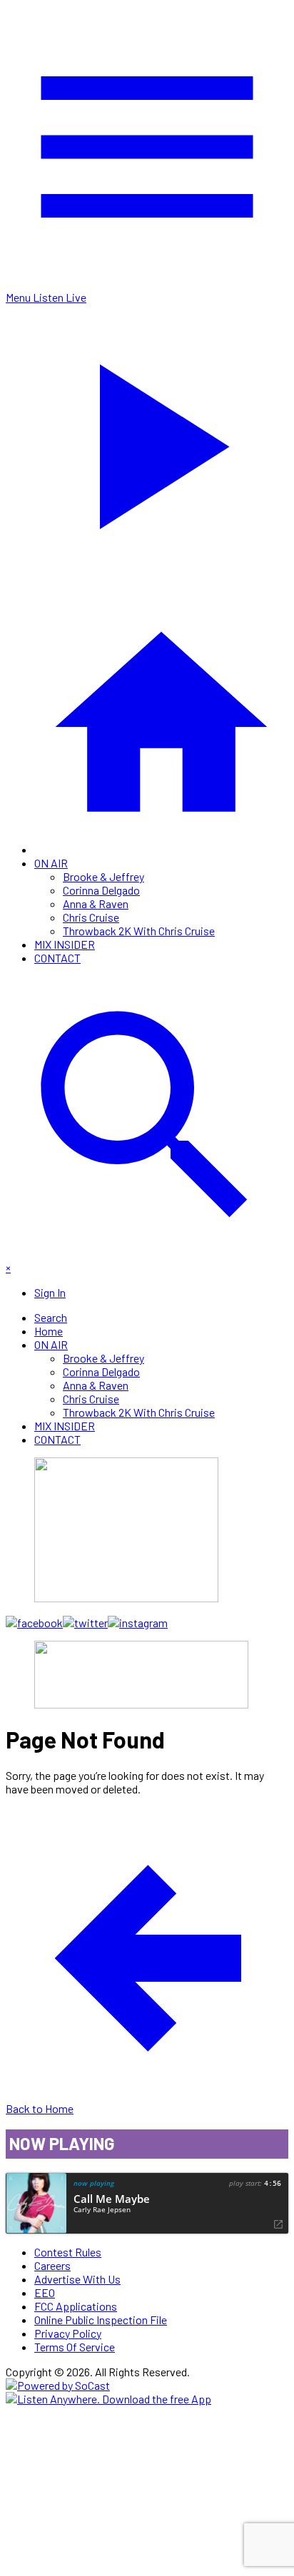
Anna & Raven (96, 903)
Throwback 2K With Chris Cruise (139, 931)
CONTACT (57, 958)
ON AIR (51, 863)
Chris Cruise (91, 917)
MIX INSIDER (65, 944)
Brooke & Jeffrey (103, 876)
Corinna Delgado (101, 890)
